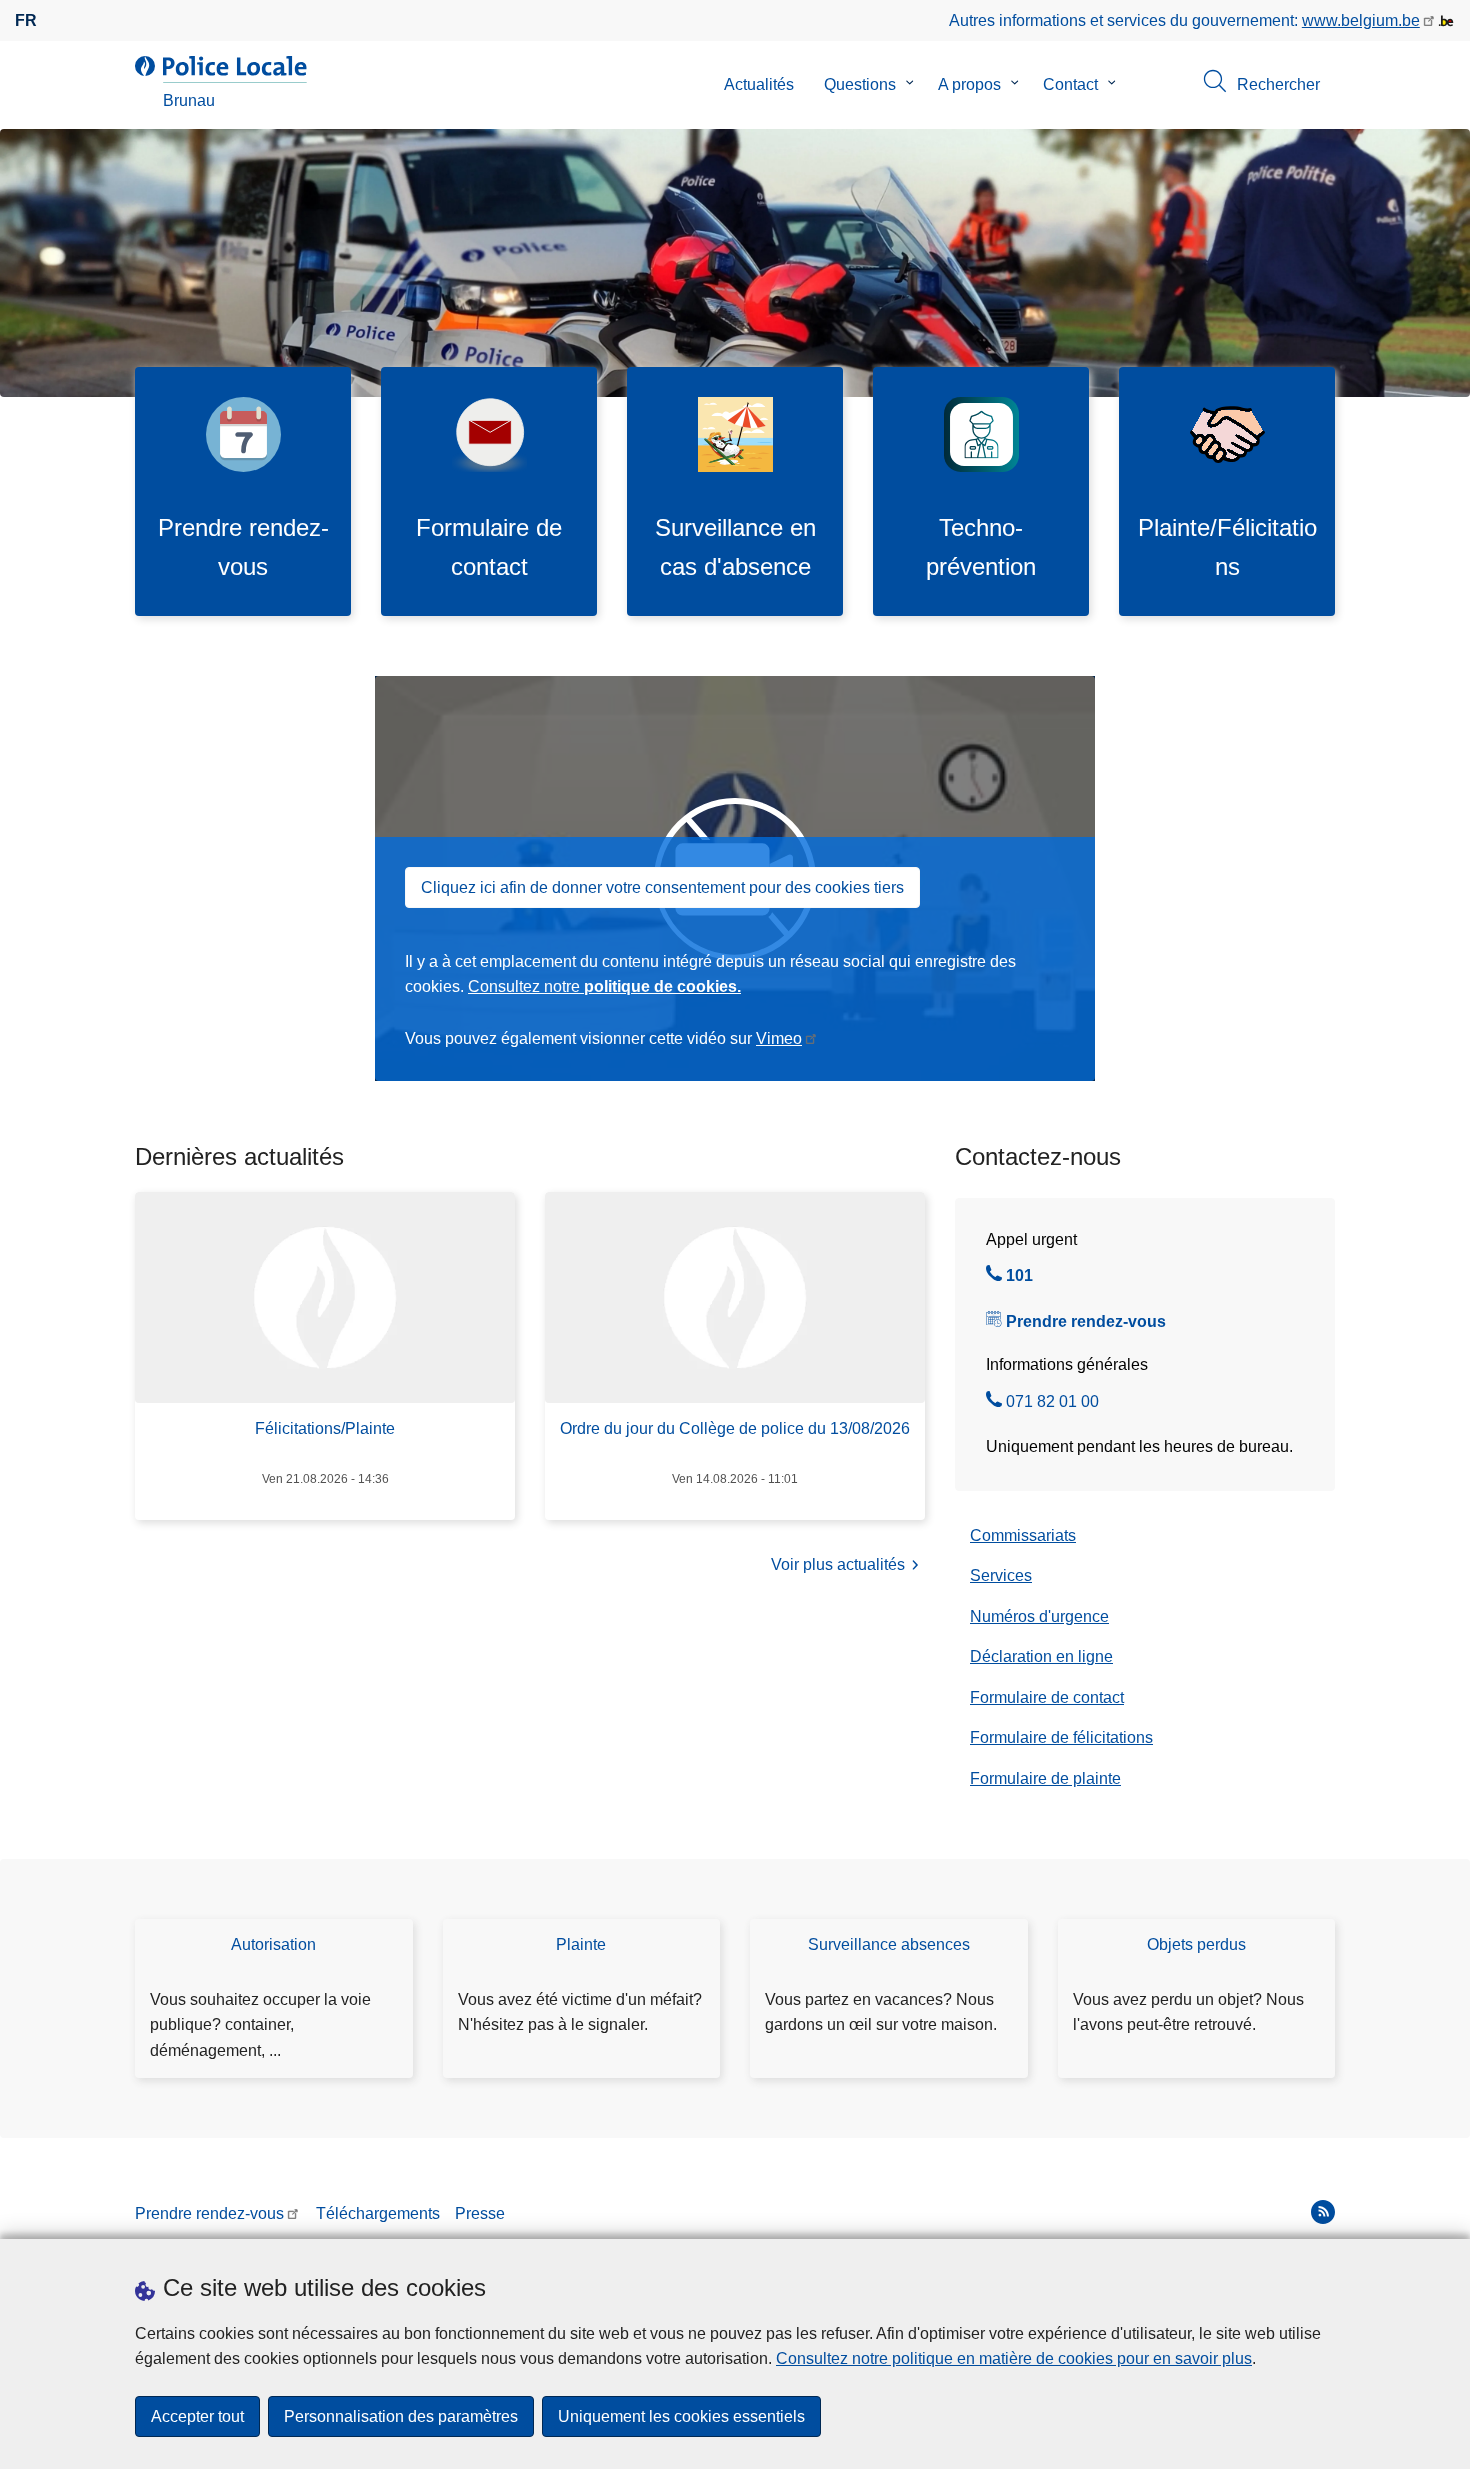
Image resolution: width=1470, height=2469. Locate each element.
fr (26, 20)
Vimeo (779, 1038)
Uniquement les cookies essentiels (681, 2416)
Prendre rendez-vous (1086, 1321)
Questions (860, 84)
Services (1001, 1575)
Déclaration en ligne (1041, 1656)
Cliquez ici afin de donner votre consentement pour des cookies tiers (662, 887)
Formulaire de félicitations (1061, 1737)
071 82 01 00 (1052, 1404)
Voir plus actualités (838, 1564)
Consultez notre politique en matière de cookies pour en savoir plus (1014, 2358)
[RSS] (1323, 2212)
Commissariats (1023, 1535)
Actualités (759, 84)
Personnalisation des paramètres (401, 2416)
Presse (480, 2213)
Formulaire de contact (1047, 1697)
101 (1019, 1278)
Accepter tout (197, 2416)
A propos (969, 84)
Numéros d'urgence (1039, 1616)
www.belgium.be (1361, 20)
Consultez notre (604, 986)
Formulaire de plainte (1045, 1778)
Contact (1070, 84)
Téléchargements (378, 2213)
